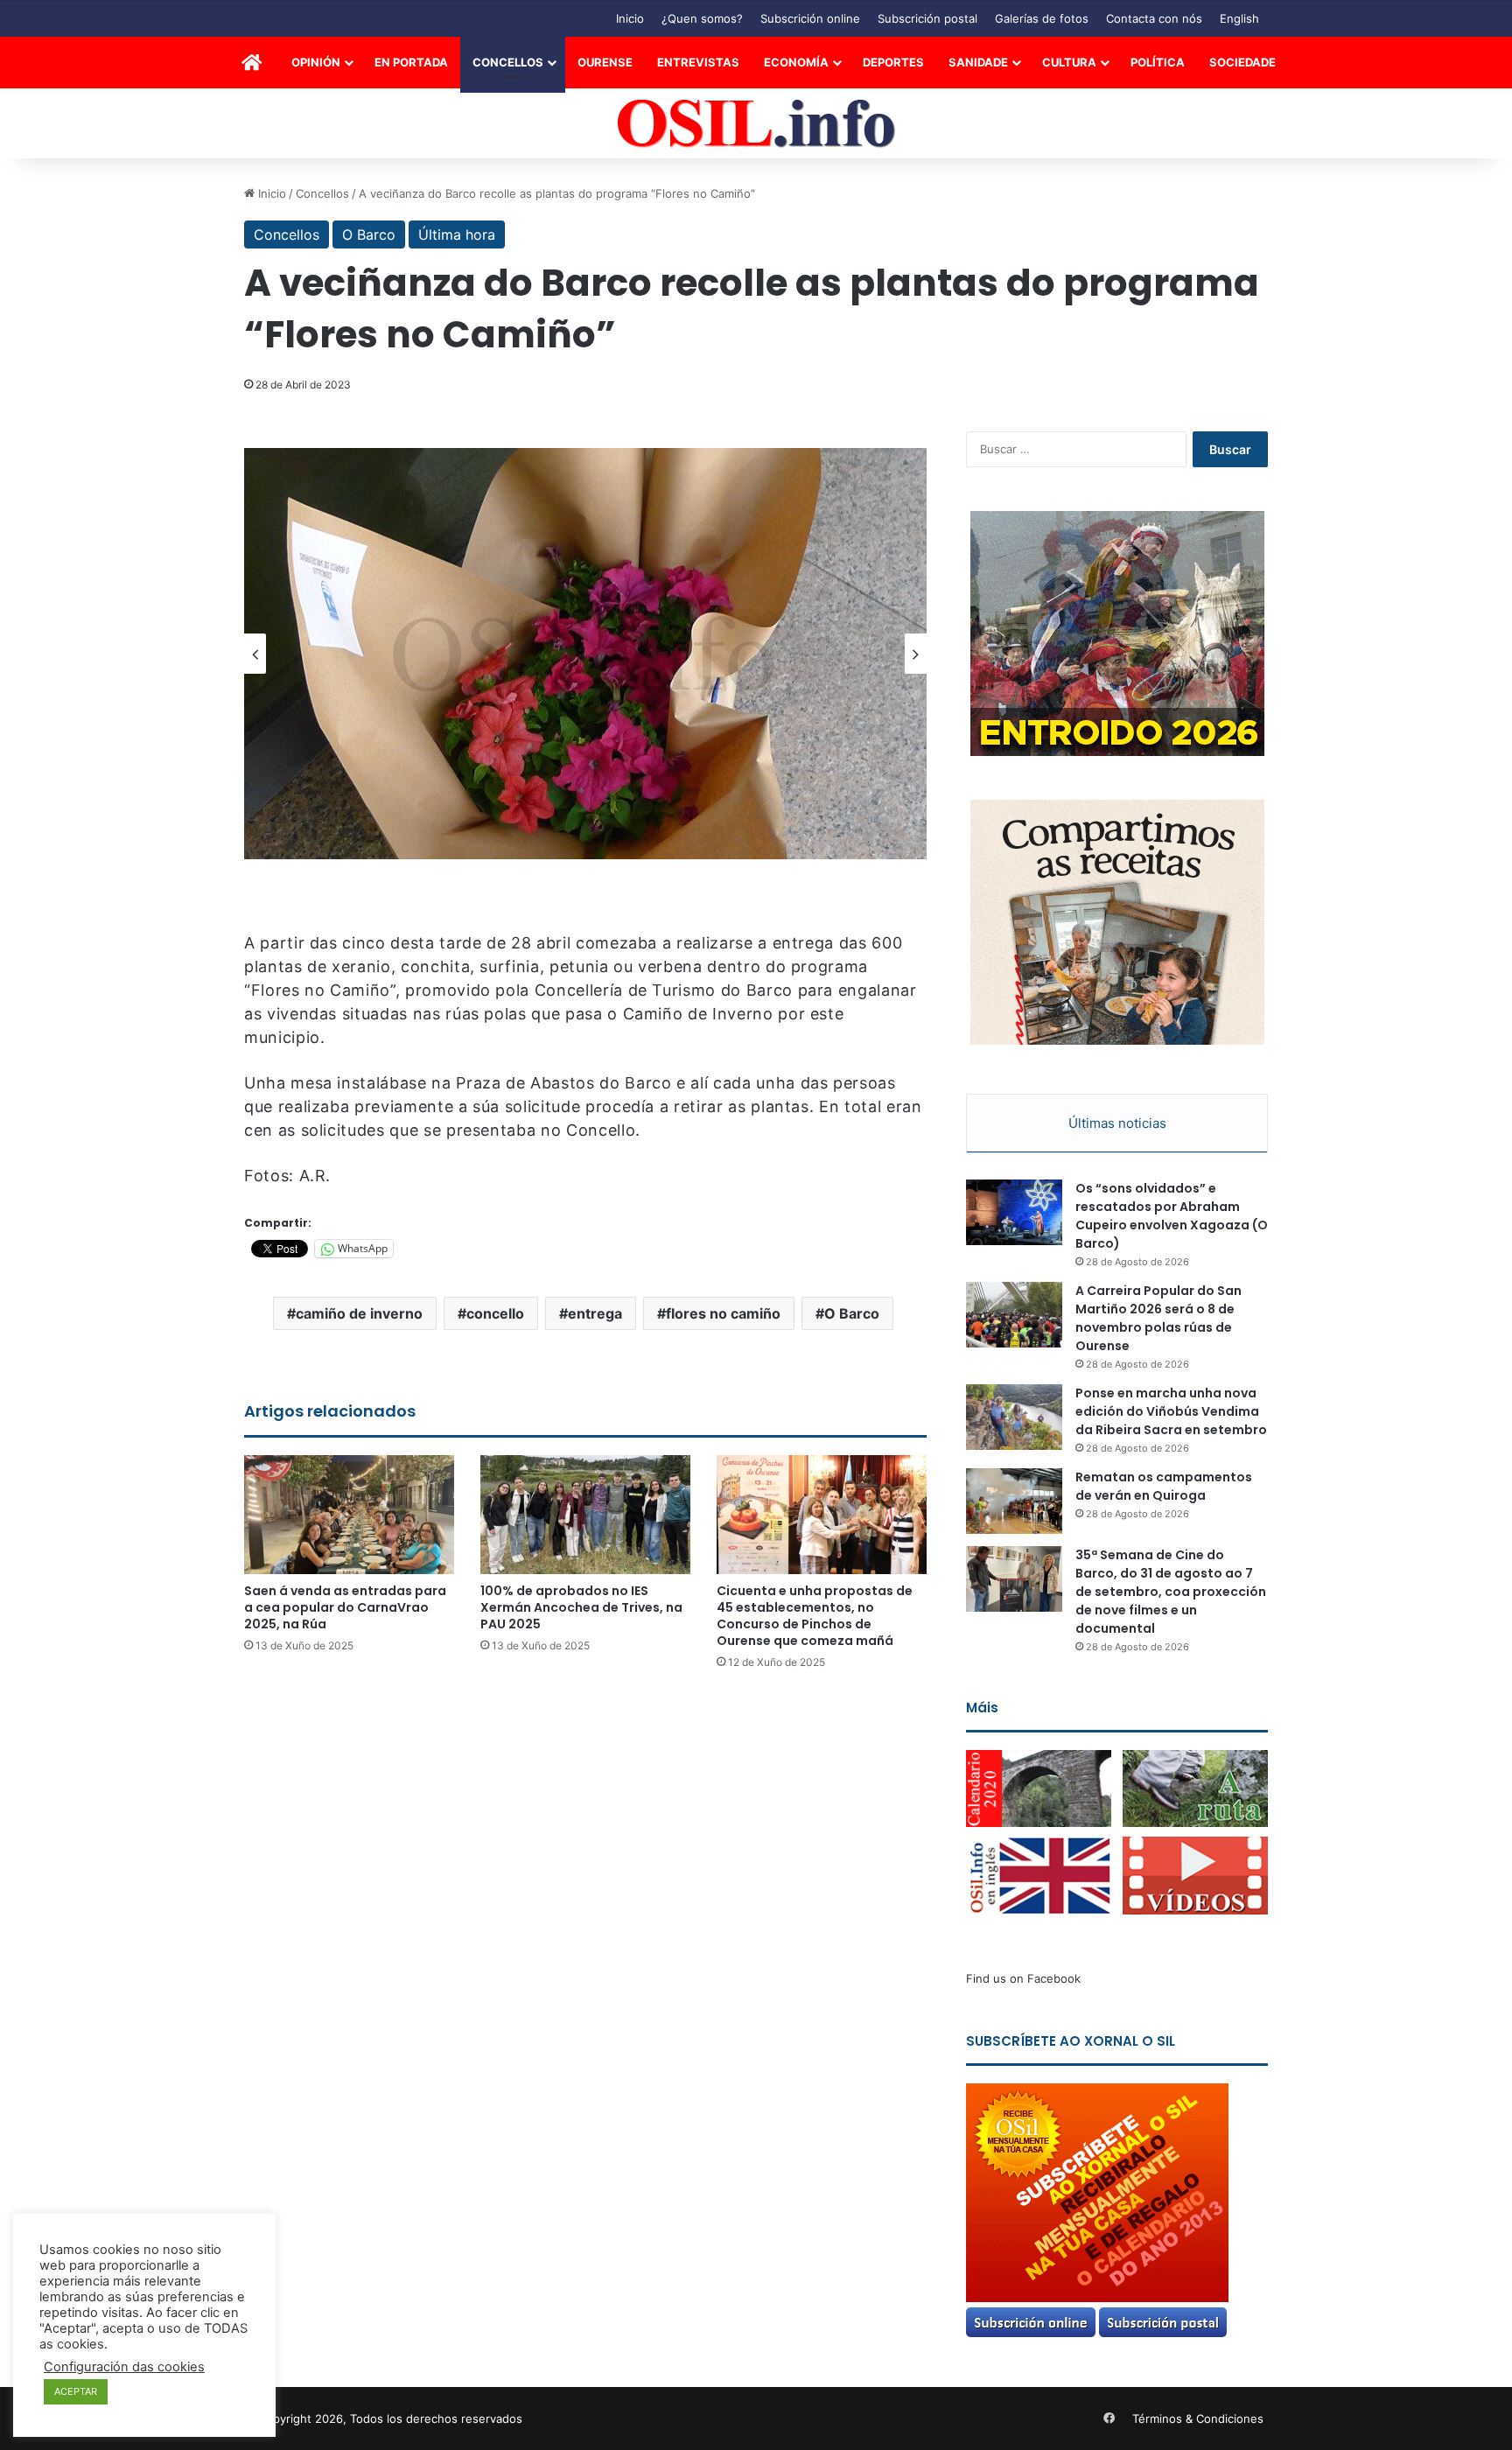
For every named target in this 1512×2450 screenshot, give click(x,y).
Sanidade (978, 62)
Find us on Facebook (1023, 1978)
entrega (595, 1313)
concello (495, 1313)
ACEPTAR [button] (76, 2391)
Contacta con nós (1154, 18)
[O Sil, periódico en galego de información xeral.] (756, 124)
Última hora (457, 234)
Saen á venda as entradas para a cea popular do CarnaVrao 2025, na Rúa (345, 1607)
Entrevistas (698, 62)
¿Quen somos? (702, 18)
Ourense (605, 62)
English (1239, 18)
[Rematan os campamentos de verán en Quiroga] (1014, 1501)
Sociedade (1242, 62)
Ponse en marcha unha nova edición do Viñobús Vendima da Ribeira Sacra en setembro (1171, 1411)
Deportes (893, 62)
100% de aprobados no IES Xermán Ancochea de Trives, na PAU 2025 (581, 1607)
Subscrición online (810, 18)
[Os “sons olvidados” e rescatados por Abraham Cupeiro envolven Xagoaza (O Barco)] (1014, 1212)
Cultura (1069, 62)
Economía (796, 62)
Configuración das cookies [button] (124, 2367)
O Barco (369, 234)
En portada (411, 62)
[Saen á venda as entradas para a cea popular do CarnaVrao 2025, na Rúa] (349, 1514)
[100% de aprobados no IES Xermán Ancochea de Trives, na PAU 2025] (585, 1514)
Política (1158, 62)
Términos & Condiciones (1198, 2418)
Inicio (630, 18)
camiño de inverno (359, 1313)
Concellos (508, 62)
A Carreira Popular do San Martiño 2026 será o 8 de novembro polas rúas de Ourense (1158, 1318)
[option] (585, 654)
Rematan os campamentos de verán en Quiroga (1164, 1486)
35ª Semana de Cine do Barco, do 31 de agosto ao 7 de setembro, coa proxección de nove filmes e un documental (1171, 1592)
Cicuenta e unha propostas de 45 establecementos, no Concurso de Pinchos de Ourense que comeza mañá (815, 1616)
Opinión (316, 62)
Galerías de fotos (1042, 18)
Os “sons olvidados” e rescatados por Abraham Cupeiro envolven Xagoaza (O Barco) (1172, 1216)
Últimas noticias (1117, 1123)
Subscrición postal (927, 18)
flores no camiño (723, 1313)
